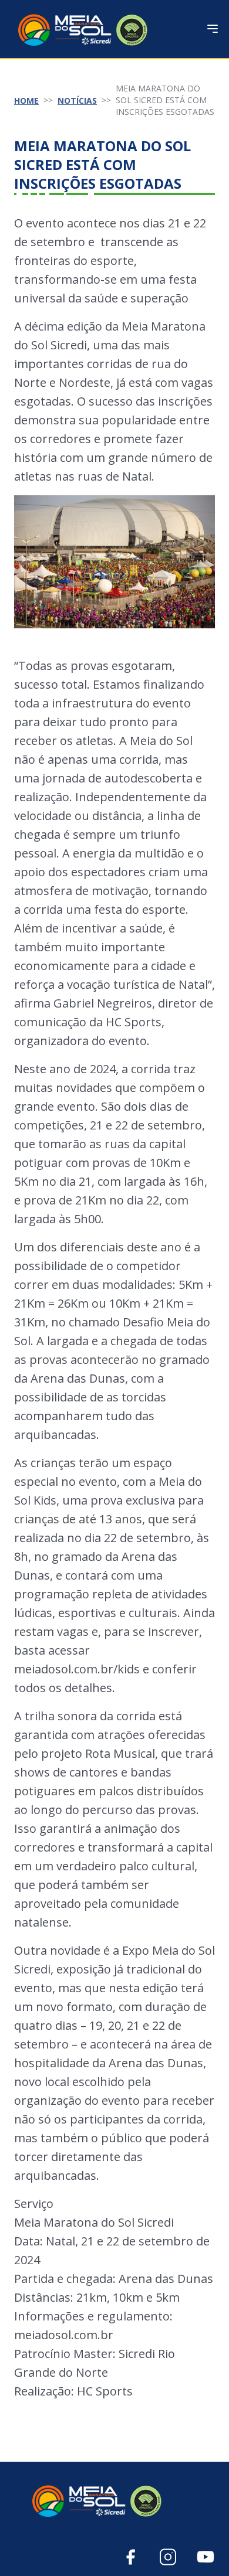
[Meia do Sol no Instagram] (168, 2557)
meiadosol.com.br (64, 2335)
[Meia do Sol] (114, 2500)
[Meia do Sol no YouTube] (206, 2557)
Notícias (77, 101)
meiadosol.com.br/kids (77, 1669)
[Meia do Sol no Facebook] (130, 2557)
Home (26, 101)
